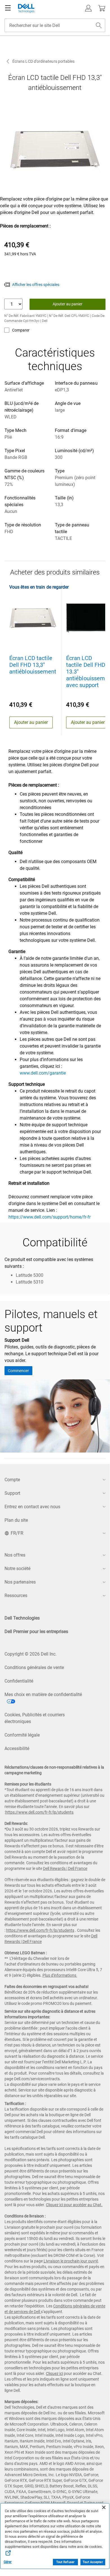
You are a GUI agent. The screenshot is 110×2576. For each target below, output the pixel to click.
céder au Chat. (90, 2205)
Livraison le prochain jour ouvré (71, 2261)
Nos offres (15, 1555)
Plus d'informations (59, 1975)
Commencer (18, 1371)
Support (12, 1493)
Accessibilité (17, 1749)
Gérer (8, 2562)
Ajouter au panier (68, 304)
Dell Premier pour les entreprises (36, 1632)
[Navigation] (8, 8)
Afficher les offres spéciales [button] (36, 285)
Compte (12, 1480)
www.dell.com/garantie (43, 1073)
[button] (88, 8)
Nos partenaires (20, 1582)
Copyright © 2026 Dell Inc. (31, 1654)
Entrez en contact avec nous (32, 1507)
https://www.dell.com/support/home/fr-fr (50, 1217)
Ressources (16, 1596)
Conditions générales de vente (34, 1668)
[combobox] (55, 25)
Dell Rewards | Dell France (65, 1868)
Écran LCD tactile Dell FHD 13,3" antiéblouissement (33, 665)
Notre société (17, 1569)
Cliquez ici (54, 2374)
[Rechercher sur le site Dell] (99, 25)
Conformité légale (22, 1735)
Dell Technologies (22, 1618)
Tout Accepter (93, 2562)
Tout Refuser (65, 2562)
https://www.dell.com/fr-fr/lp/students (39, 1812)
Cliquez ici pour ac (61, 2205)
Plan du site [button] (16, 1520)
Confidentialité (19, 1681)
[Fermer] (104, 2507)
